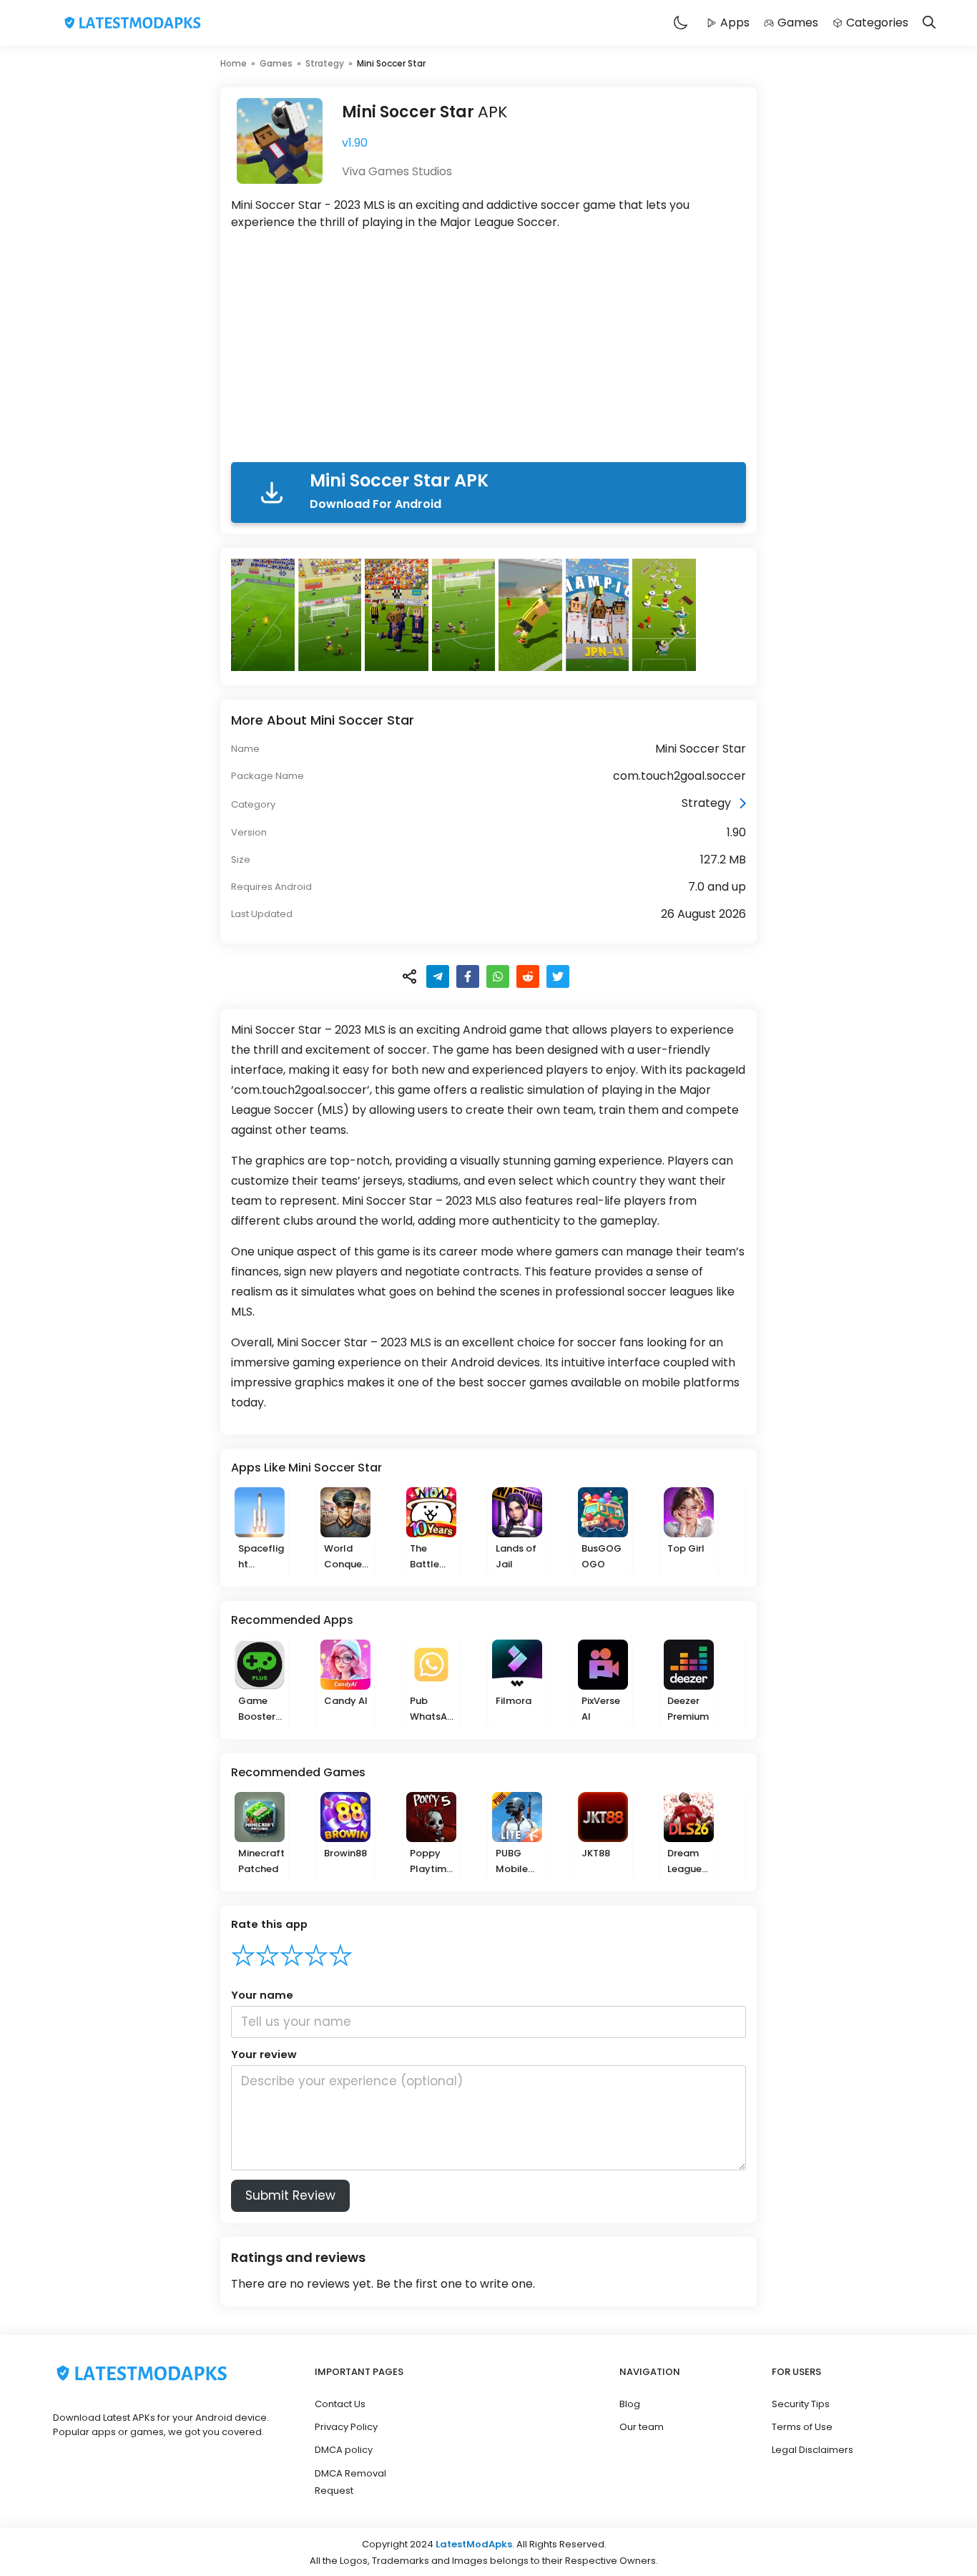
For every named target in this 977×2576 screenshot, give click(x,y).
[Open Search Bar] (929, 23)
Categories (877, 23)
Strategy (325, 63)
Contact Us (340, 2404)
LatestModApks (474, 2544)
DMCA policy (344, 2450)
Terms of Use (802, 2427)
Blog (630, 2404)
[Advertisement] (488, 349)
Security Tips (801, 2404)
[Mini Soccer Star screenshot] (265, 615)
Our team (642, 2427)
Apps (735, 23)
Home (234, 63)
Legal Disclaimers (812, 2450)
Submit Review (290, 2195)
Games (798, 23)
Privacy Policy (346, 2427)
